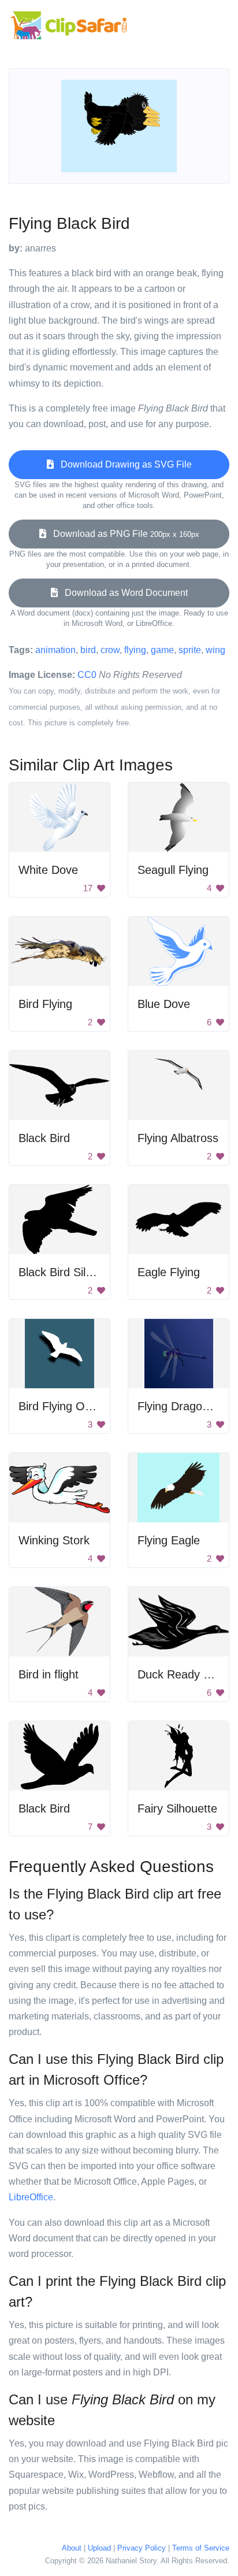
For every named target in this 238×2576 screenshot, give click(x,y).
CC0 (87, 675)
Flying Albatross (178, 1138)
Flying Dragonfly (179, 1406)
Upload (99, 2548)
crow (110, 650)
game (162, 650)
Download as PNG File (123, 534)
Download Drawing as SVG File (123, 464)
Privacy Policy (142, 2548)
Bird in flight (49, 1674)
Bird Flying (45, 1004)
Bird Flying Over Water (77, 1406)
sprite (190, 650)
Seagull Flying (173, 870)
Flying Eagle (169, 1540)
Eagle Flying (169, 1272)
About (72, 2548)
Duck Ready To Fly (186, 1674)
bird (88, 650)
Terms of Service (201, 2548)
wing (215, 650)
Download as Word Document (123, 593)
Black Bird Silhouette (71, 1272)
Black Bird (44, 1138)
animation (55, 650)
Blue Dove (164, 1004)
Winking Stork (54, 1540)
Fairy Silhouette (177, 1808)
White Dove (48, 870)
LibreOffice (31, 2197)
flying (135, 650)
